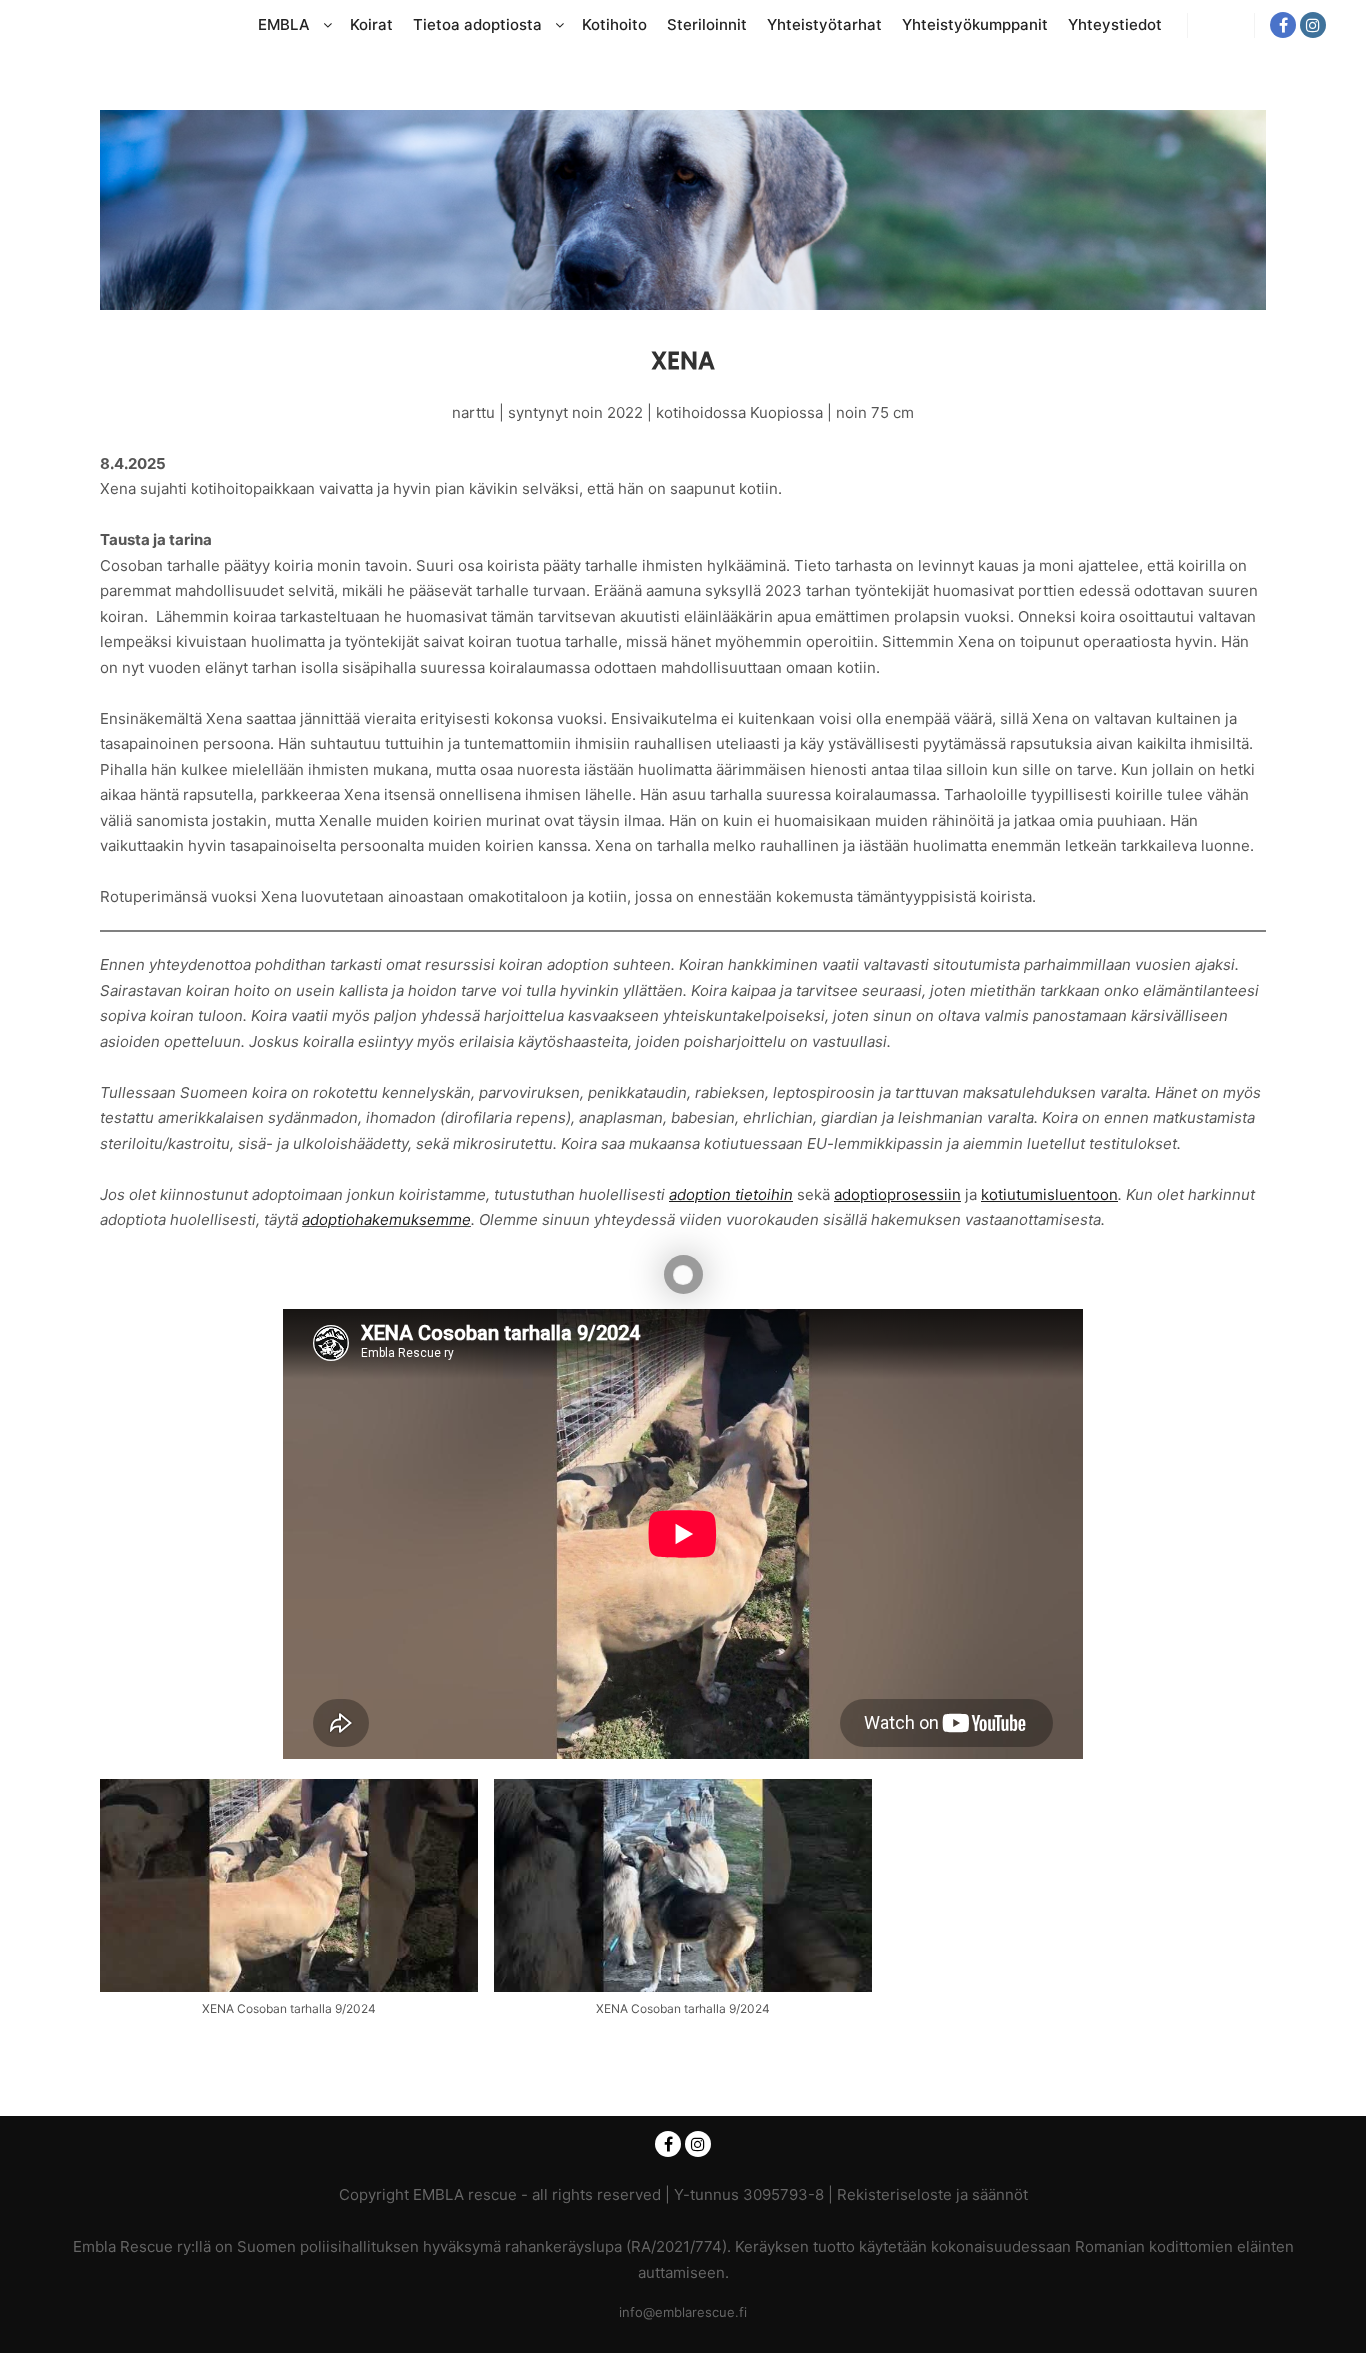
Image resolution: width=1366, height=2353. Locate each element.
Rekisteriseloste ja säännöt (932, 2194)
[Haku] (1221, 25)
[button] (289, 1907)
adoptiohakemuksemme (386, 1219)
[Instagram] (1313, 25)
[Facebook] (1283, 25)
